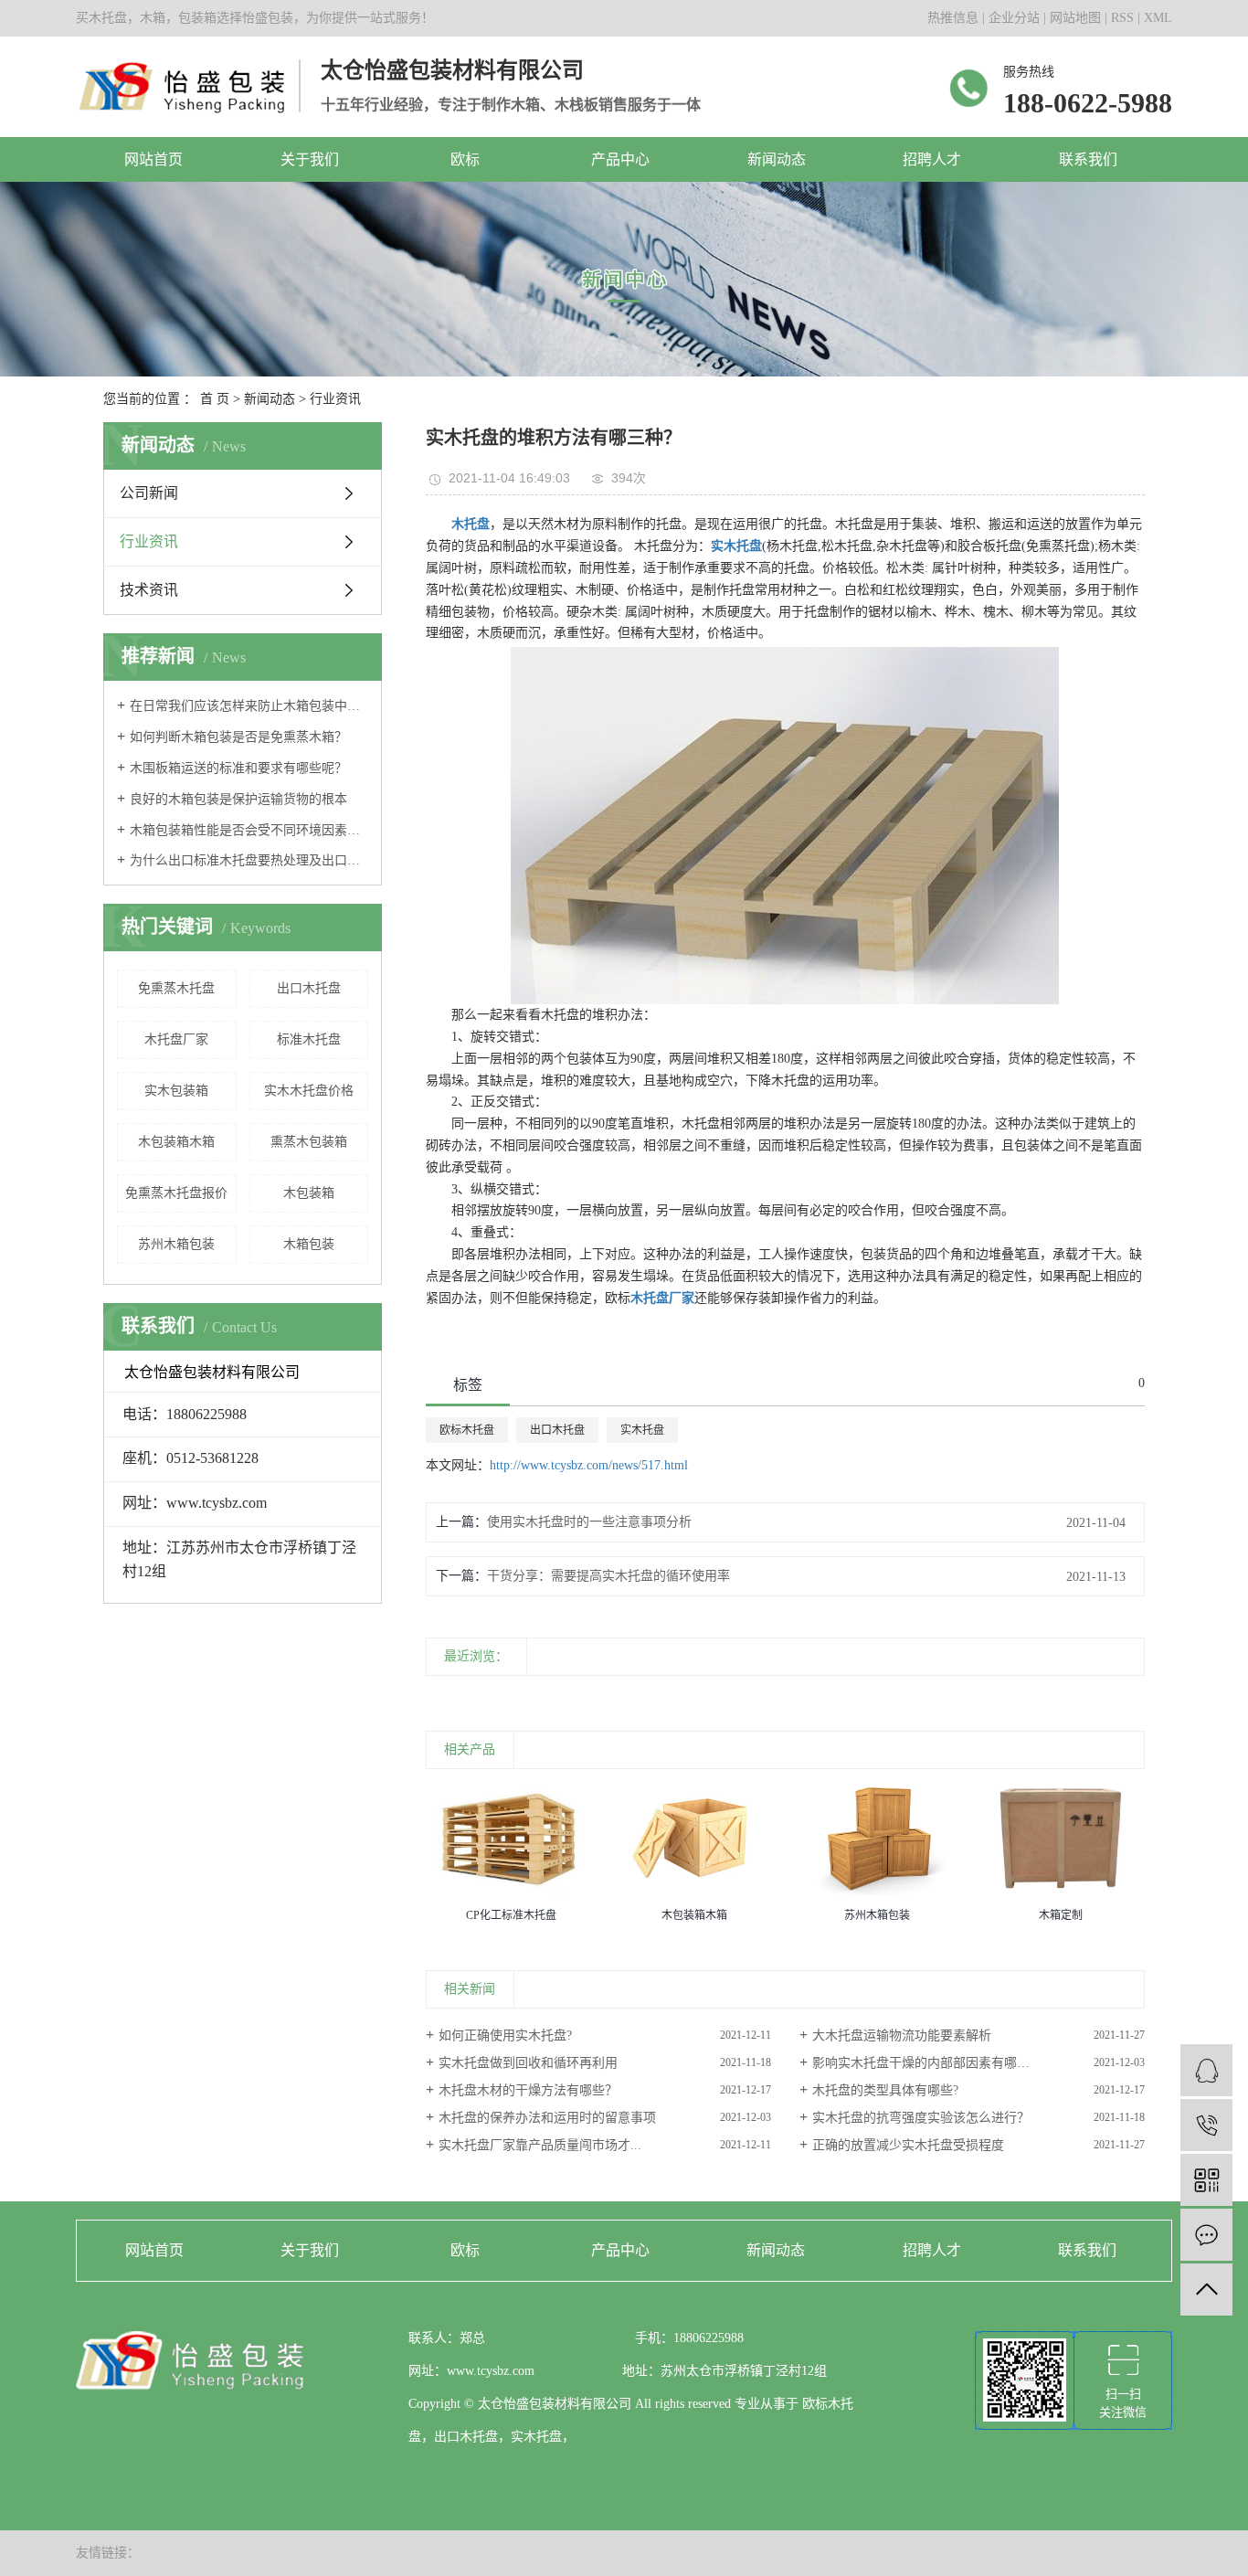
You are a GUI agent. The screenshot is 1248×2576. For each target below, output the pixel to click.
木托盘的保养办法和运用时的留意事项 (547, 2118)
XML (1158, 18)
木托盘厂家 (176, 1039)
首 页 (215, 399)
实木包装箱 (176, 1091)
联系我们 (1088, 159)
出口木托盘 (309, 988)
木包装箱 (309, 1193)
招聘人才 (932, 159)
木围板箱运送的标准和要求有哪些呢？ (238, 768)
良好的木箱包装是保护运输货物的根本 (238, 799)
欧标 (465, 159)
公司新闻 (149, 493)
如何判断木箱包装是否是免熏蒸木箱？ (238, 737)
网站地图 (1075, 18)
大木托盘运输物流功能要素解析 (902, 2035)
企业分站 (1014, 18)
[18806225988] (1206, 2125)
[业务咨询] (1206, 2070)
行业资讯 (335, 399)
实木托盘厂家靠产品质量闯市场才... (540, 2145)
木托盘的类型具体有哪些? (885, 2090)
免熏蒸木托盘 (176, 988)
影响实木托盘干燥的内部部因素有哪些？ (927, 2063)
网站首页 (153, 159)
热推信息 (953, 18)
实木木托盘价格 (309, 1091)
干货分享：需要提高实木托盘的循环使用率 (608, 1576)
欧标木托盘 (467, 1430)
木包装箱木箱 (176, 1142)
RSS (1122, 18)
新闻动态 (777, 159)
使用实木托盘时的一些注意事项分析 (589, 1522)
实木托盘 (642, 1430)
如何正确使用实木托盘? (505, 2035)
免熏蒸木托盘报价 (176, 1193)
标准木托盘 (309, 1039)
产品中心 (620, 159)
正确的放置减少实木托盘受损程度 (908, 2145)
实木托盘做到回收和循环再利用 (528, 2063)
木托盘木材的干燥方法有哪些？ (528, 2090)
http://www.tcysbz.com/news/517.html (589, 1465)
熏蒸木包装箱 (309, 1142)
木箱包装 (309, 1244)
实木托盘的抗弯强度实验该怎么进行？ (921, 2118)
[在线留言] (1206, 2235)
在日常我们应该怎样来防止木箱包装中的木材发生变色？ (249, 706)
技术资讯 (149, 590)
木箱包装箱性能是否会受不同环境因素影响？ (249, 830)
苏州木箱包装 (176, 1244)
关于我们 (310, 159)
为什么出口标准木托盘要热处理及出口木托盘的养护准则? (249, 860)
